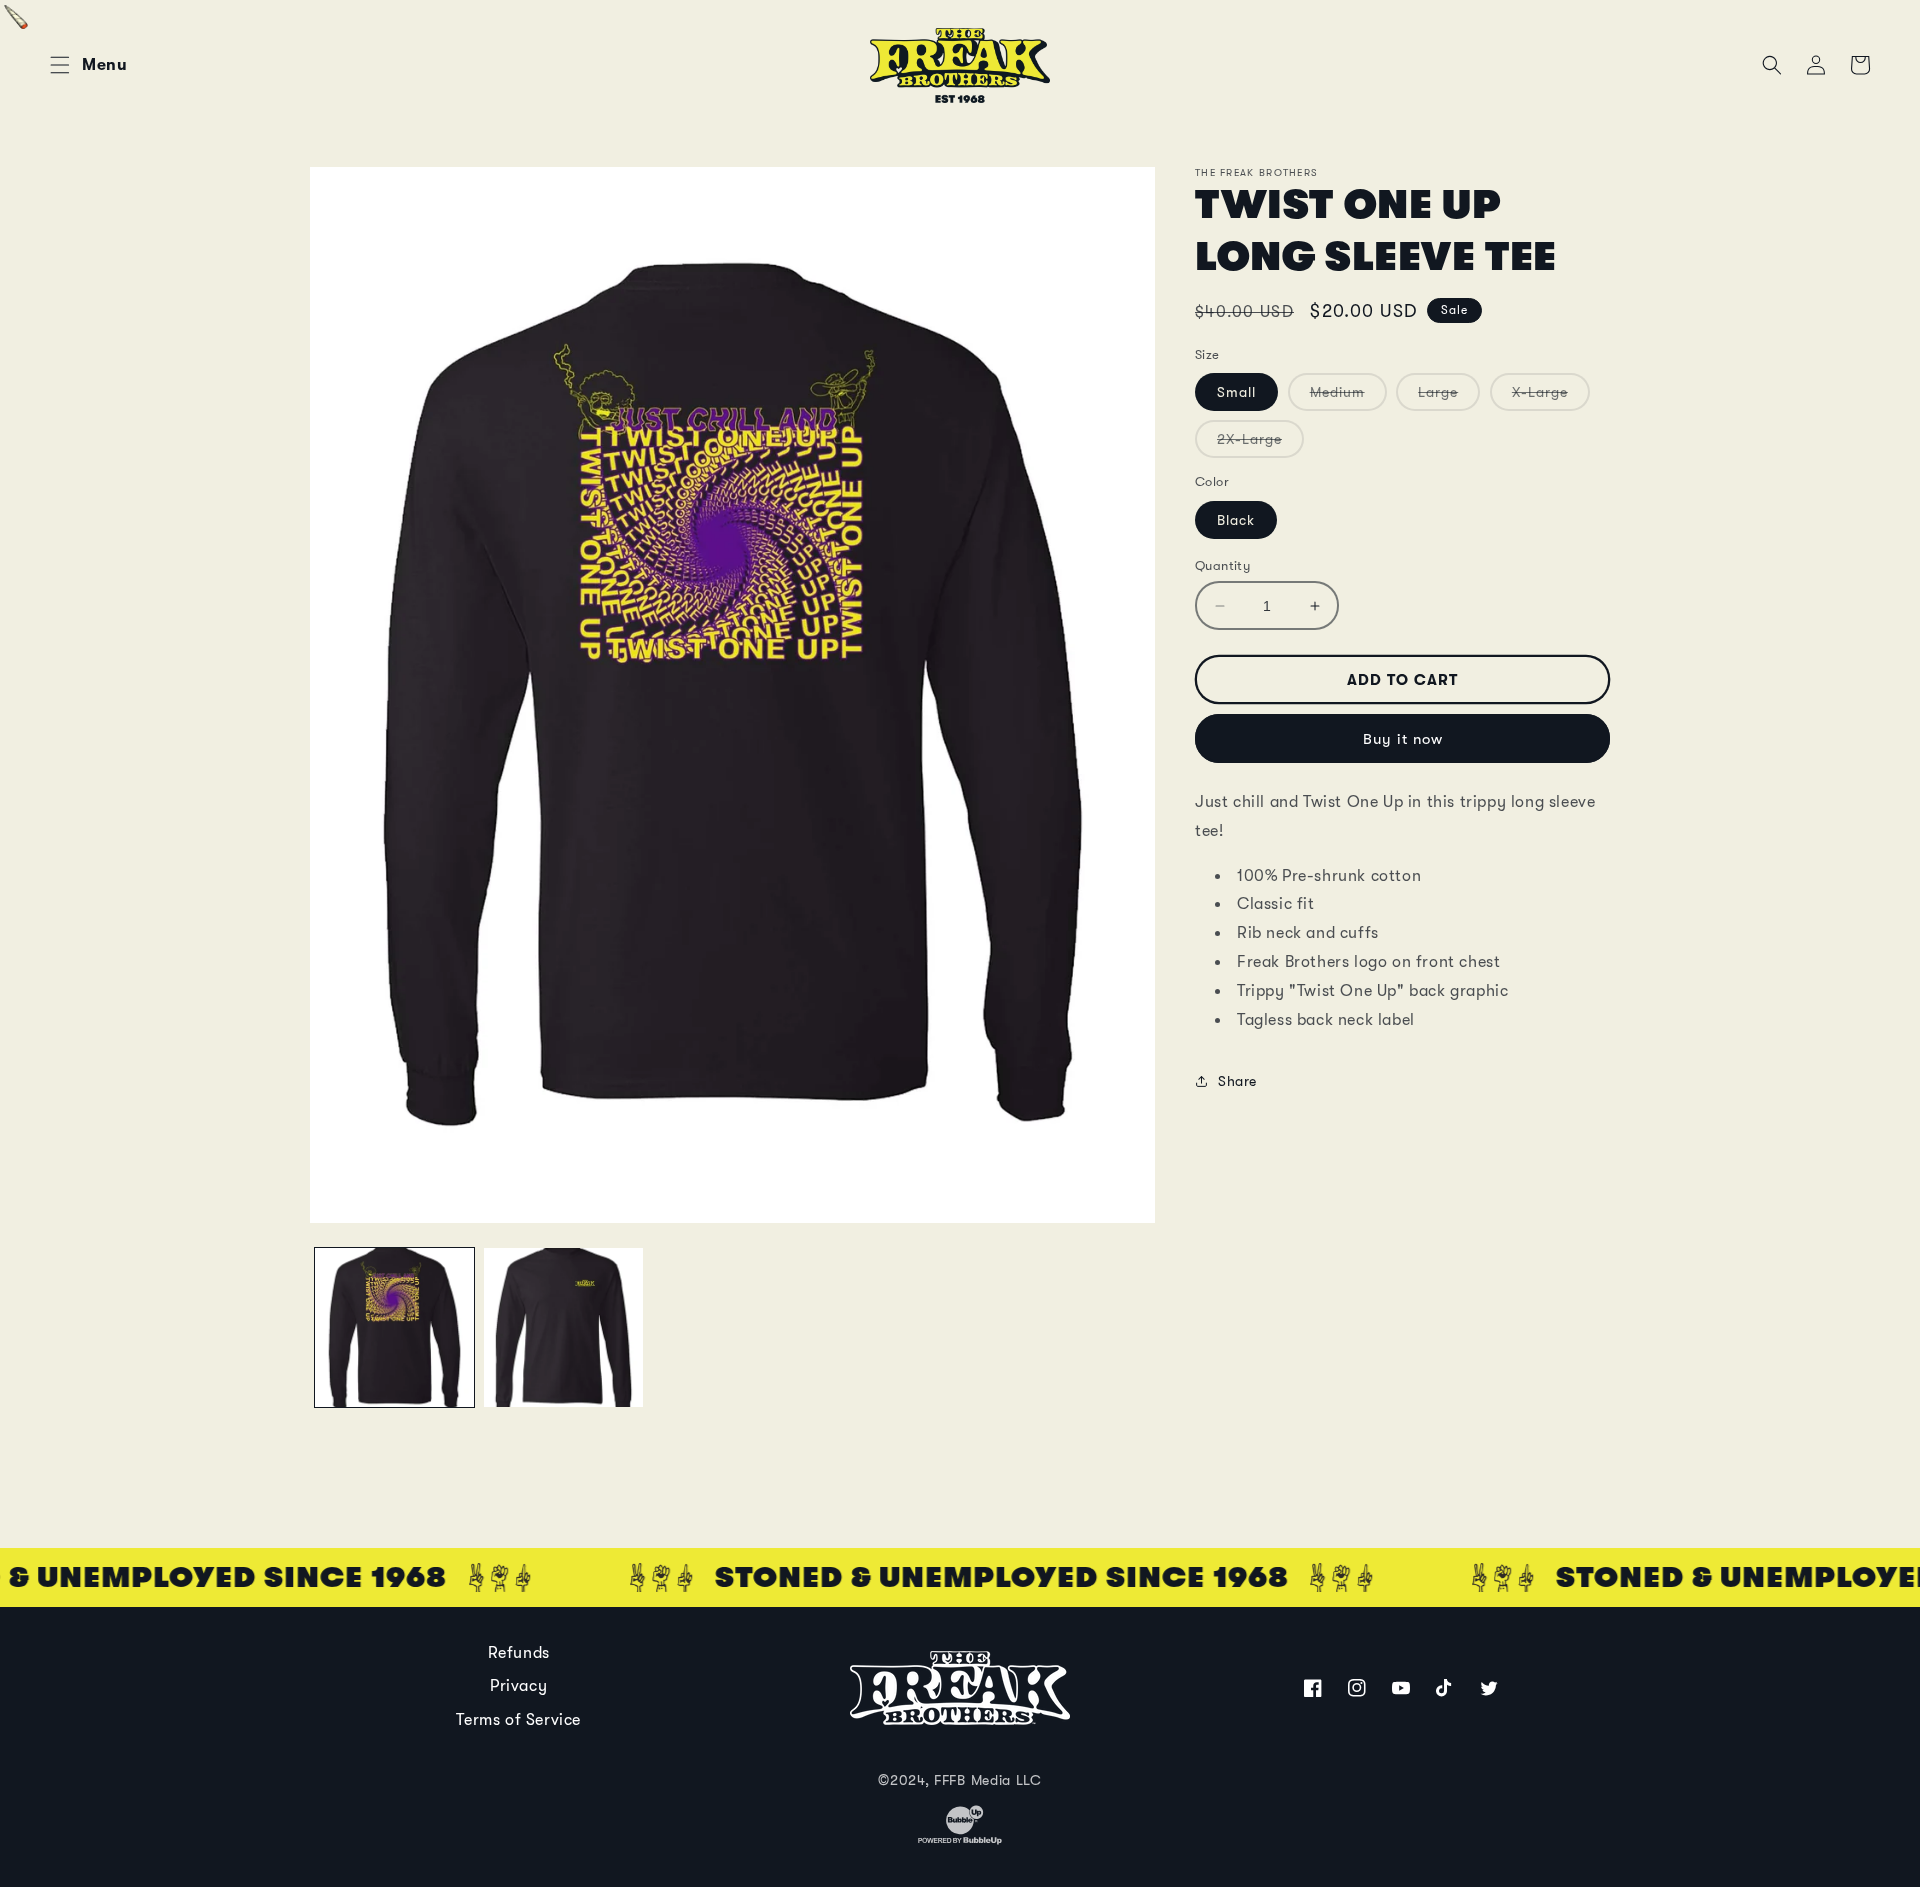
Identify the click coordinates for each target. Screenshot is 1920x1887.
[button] (60, 65)
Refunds (519, 1653)
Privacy (518, 1686)
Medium (1348, 397)
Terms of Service (518, 1720)
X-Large (1551, 397)
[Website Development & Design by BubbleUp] (960, 1842)
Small (1236, 392)
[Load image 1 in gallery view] (394, 1327)
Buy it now (1403, 739)
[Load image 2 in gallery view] (563, 1327)
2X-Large (1260, 444)
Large (1449, 397)
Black (1236, 520)
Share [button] (1237, 1081)
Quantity (1222, 565)
